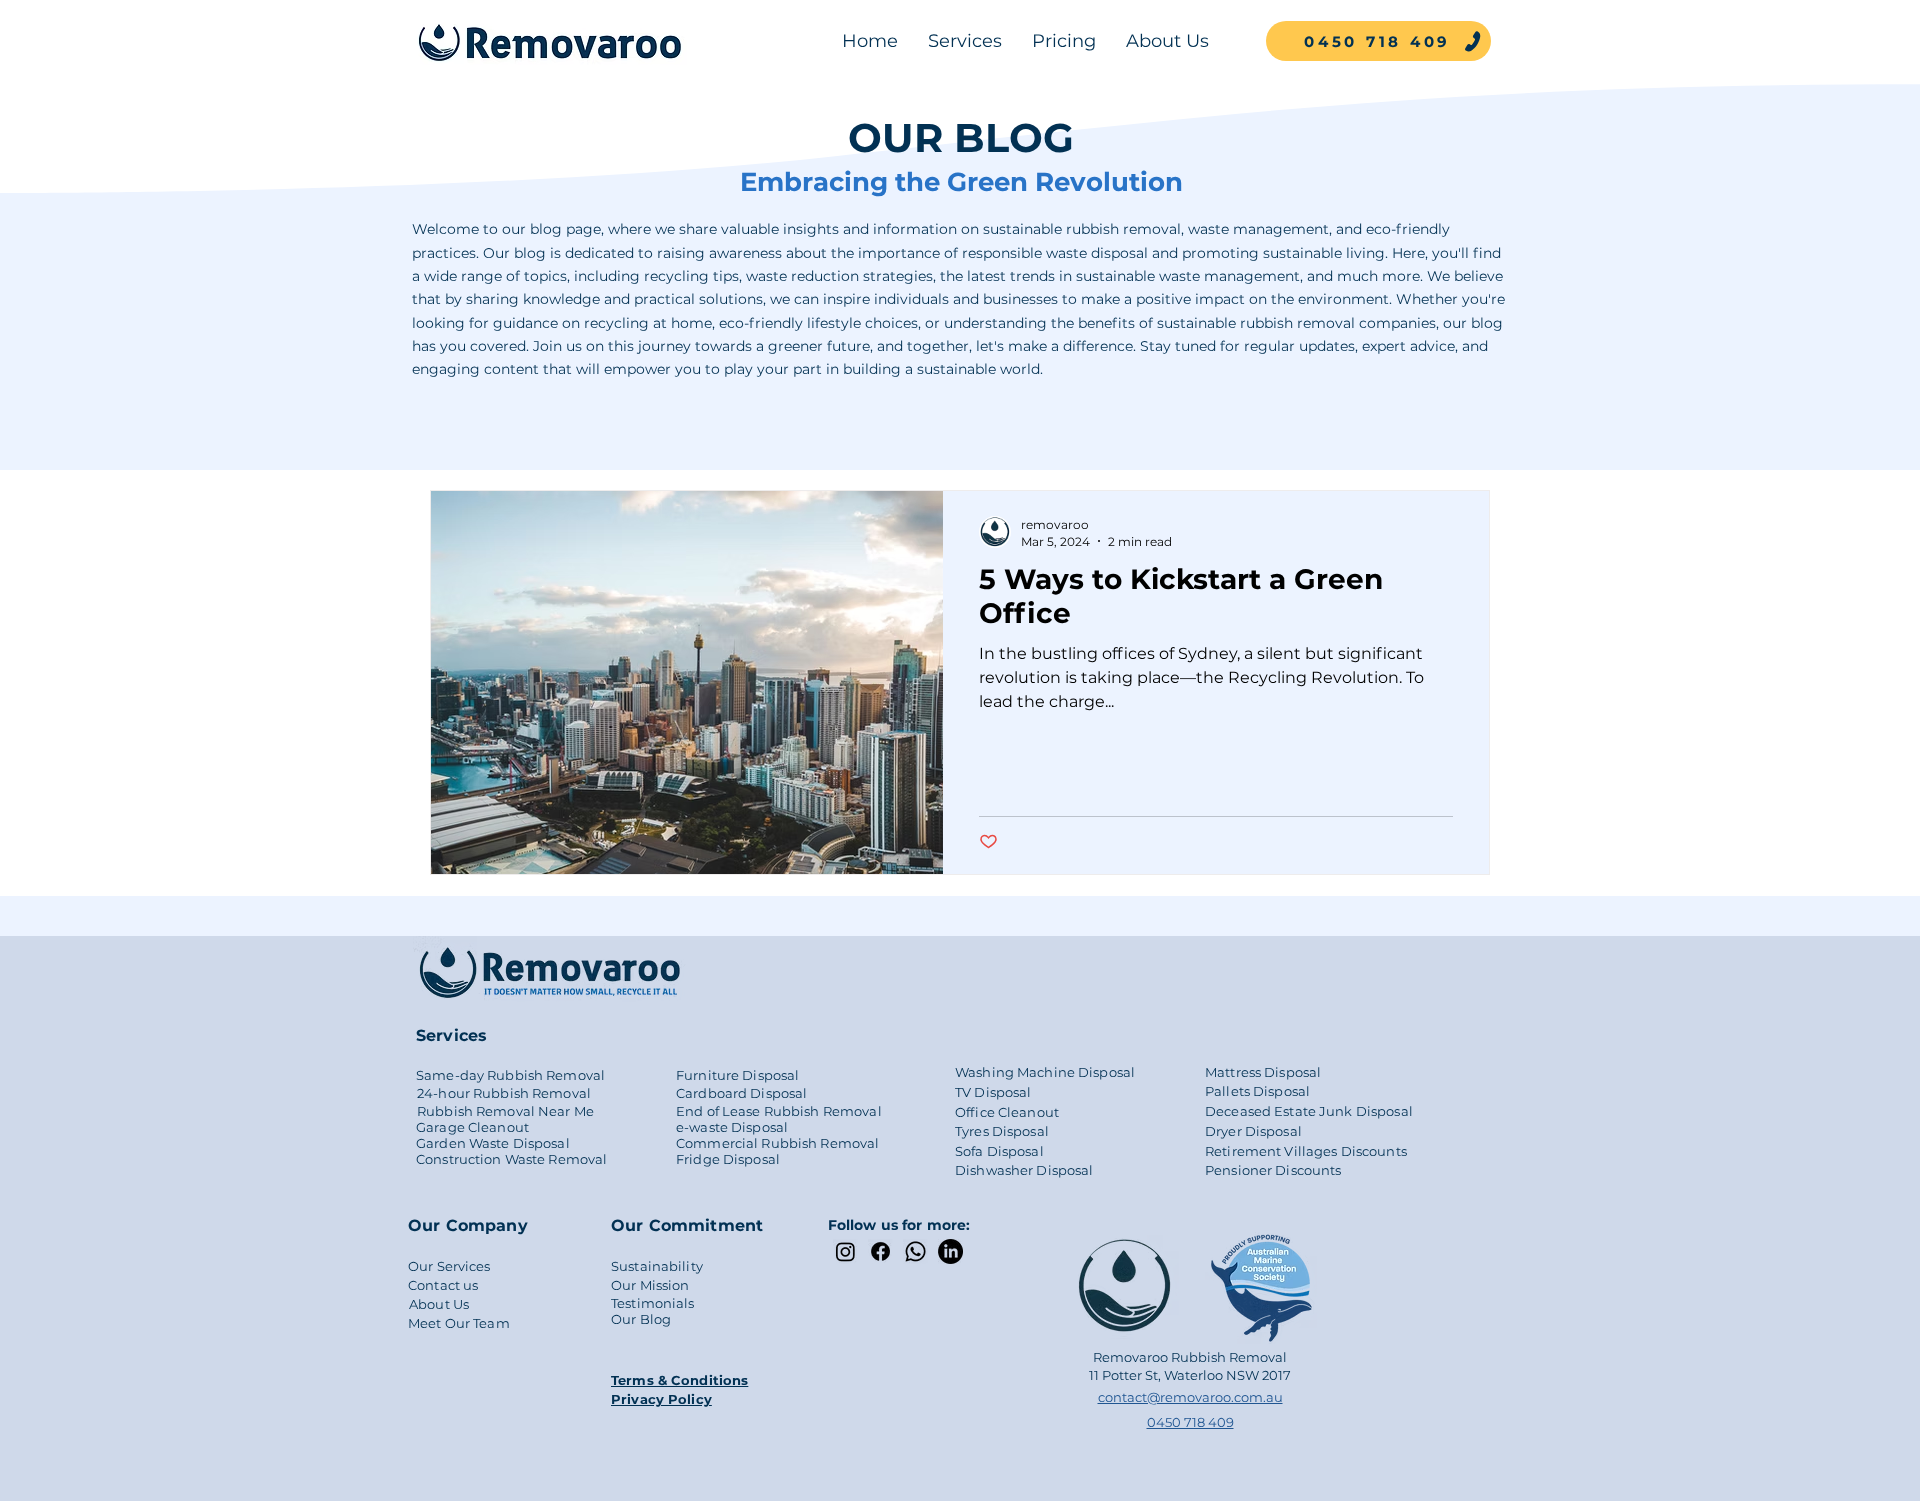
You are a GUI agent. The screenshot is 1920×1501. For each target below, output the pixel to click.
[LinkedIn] (950, 1251)
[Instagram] (845, 1251)
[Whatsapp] (915, 1251)
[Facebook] (880, 1251)
